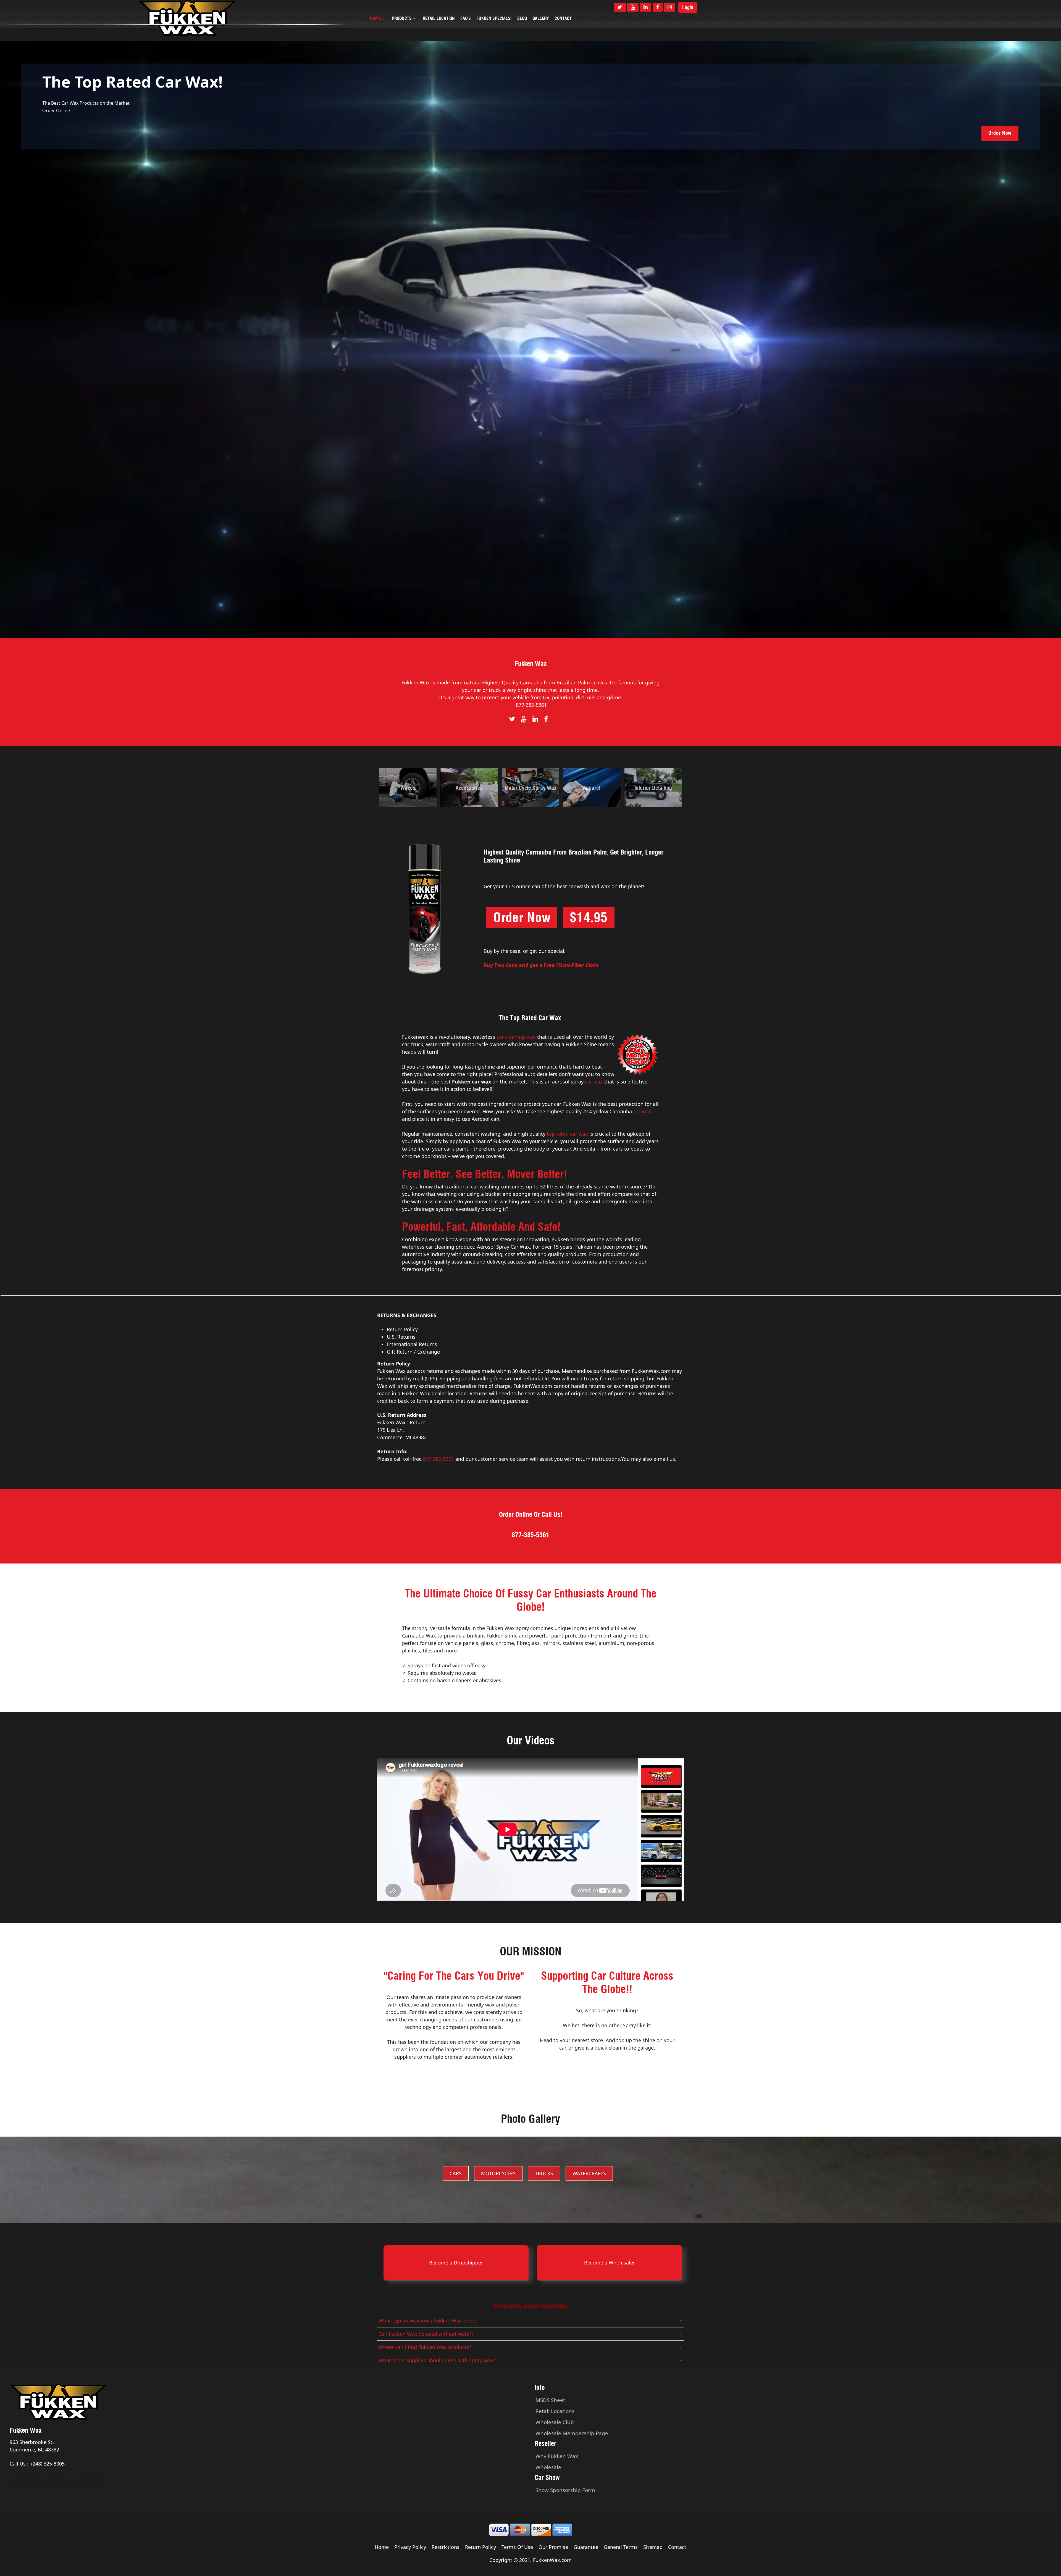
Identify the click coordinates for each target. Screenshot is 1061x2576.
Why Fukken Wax (557, 2456)
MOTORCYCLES (498, 2173)
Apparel (592, 788)
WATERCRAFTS (589, 2173)
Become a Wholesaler (610, 2263)
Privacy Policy (410, 2547)
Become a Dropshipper (456, 2263)
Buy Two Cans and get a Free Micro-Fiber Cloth (541, 965)
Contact (677, 2547)
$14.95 (589, 917)
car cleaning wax (516, 1037)
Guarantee (586, 2547)
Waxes (408, 788)
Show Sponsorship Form (565, 2490)
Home (382, 2547)
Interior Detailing (653, 788)
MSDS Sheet (550, 2400)
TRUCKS (544, 2173)
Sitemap (653, 2547)
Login (688, 7)
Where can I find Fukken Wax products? (425, 2347)
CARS (456, 2173)
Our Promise (553, 2547)
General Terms (621, 2547)
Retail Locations (555, 2411)
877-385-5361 (531, 705)
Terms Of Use (517, 2547)
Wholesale (548, 2467)
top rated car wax (567, 1134)
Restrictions (446, 2547)
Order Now (1000, 133)
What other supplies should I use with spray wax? (437, 2360)
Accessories (469, 788)
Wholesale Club (555, 2422)
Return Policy (480, 2547)
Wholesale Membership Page (572, 2433)
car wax (594, 1082)
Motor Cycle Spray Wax (530, 788)
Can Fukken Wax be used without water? (426, 2334)
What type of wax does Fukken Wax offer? (428, 2321)
